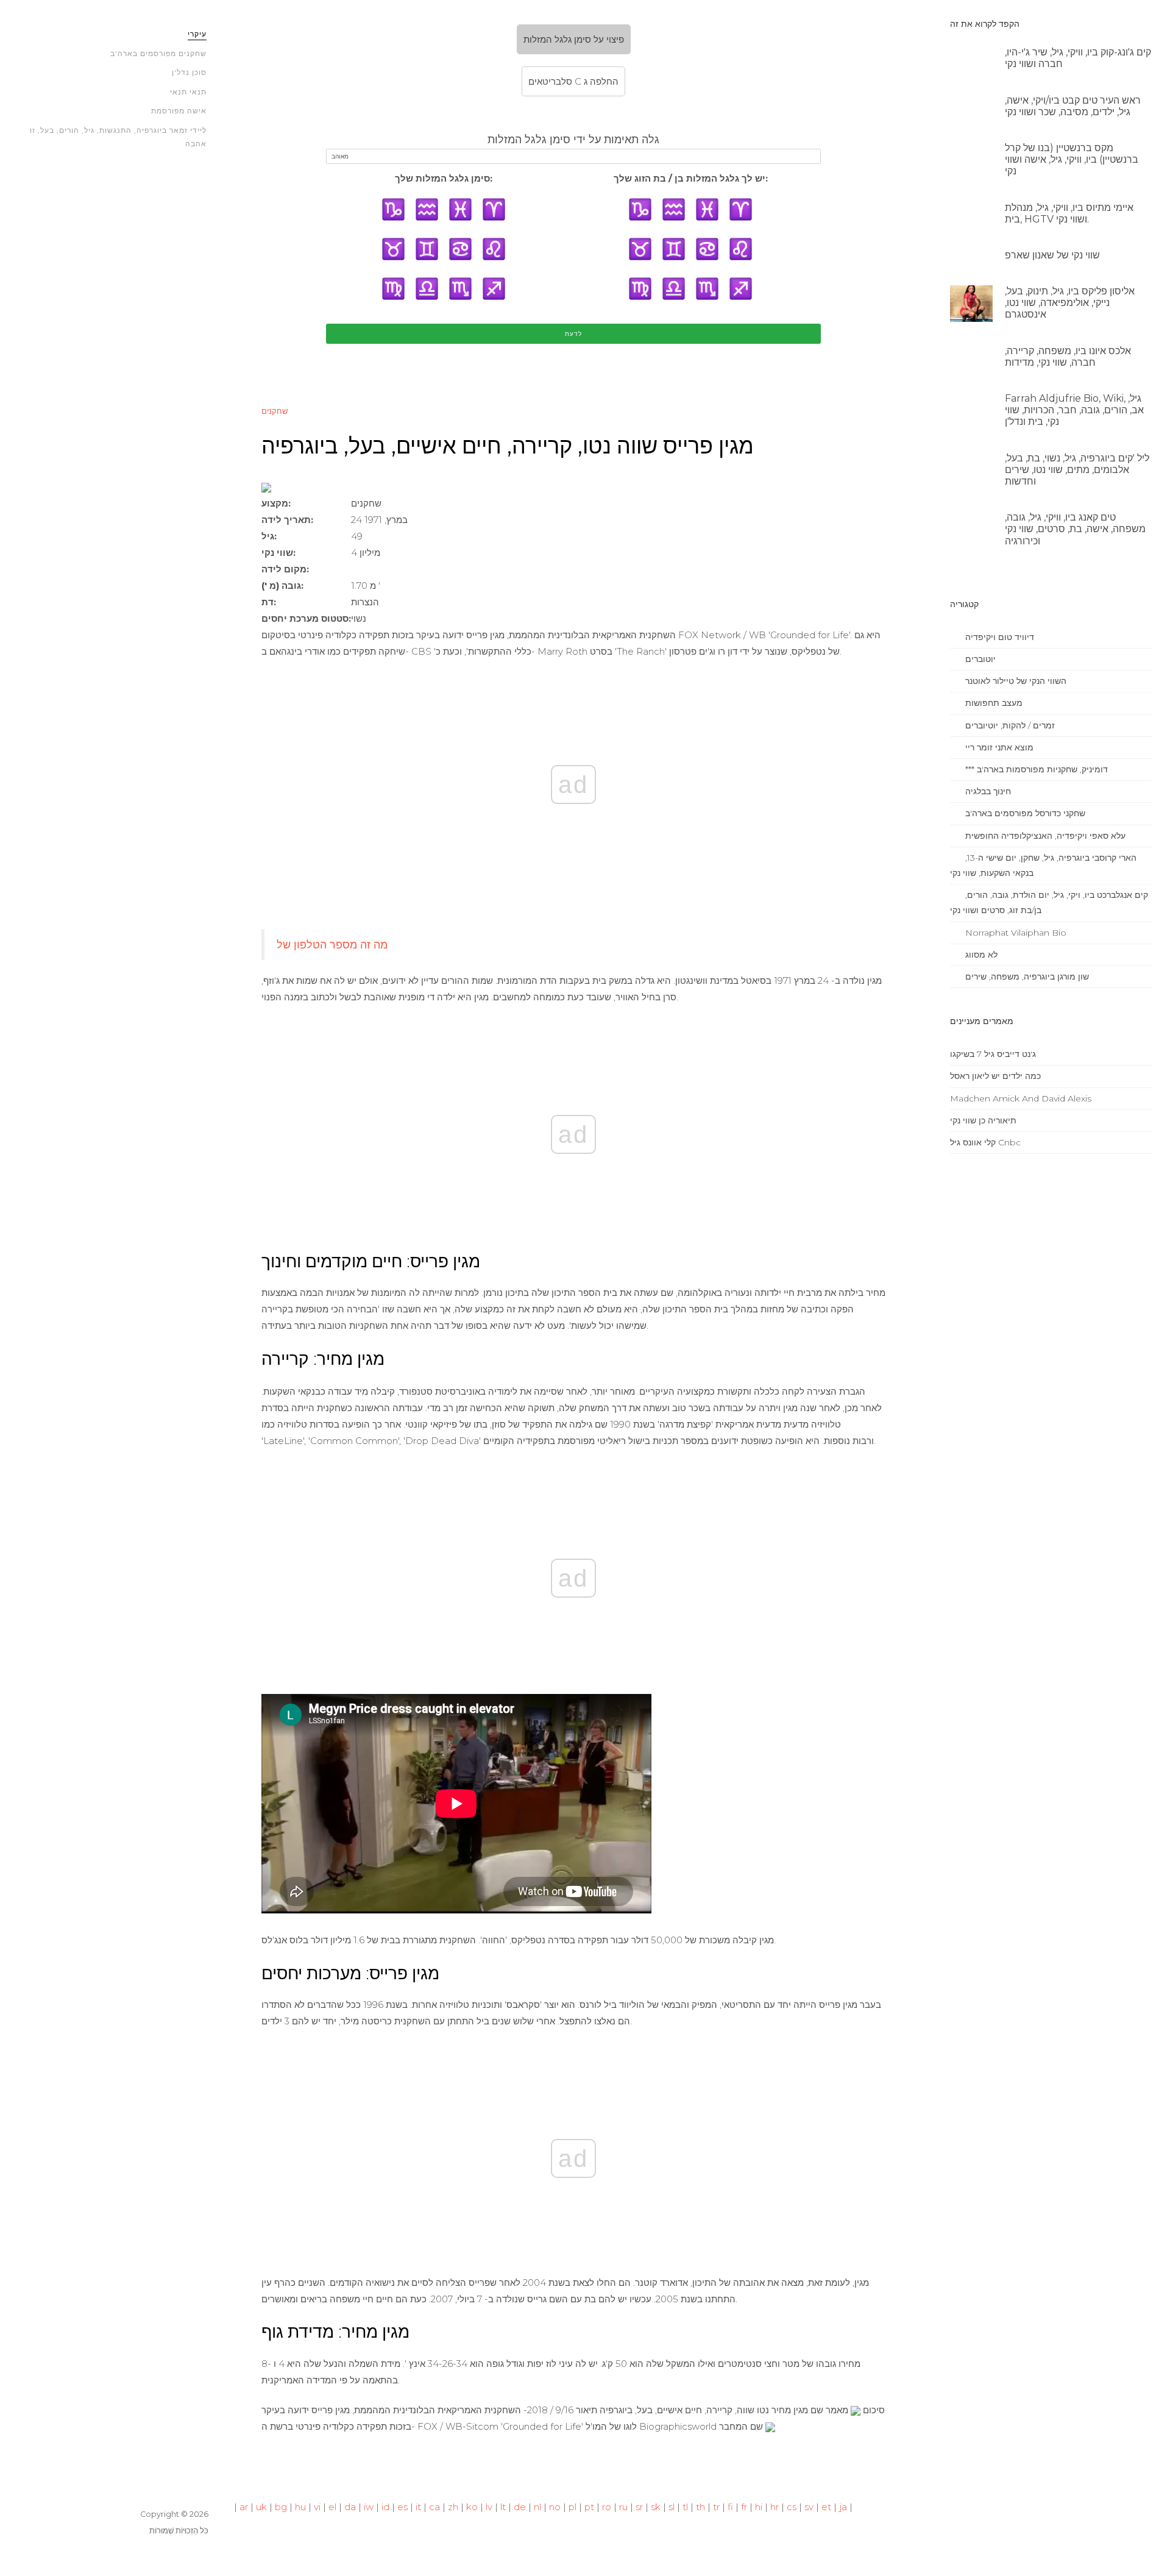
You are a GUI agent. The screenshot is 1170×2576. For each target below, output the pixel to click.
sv (809, 2507)
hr (775, 2507)
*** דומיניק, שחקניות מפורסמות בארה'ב (1035, 769)
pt (589, 2507)
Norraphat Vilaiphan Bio (1015, 933)
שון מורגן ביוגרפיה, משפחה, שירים (1026, 977)
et (826, 2507)
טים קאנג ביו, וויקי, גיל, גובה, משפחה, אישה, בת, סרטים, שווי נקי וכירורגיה (1075, 529)
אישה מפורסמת (179, 111)
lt (503, 2507)
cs (792, 2507)
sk (656, 2507)
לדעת (573, 334)
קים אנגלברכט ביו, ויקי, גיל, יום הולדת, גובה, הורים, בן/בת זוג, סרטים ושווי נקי (1049, 902)
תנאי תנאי (188, 92)
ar (244, 2507)
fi (730, 2507)
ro (607, 2507)
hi (759, 2507)
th (700, 2507)
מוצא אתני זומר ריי (998, 747)
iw (369, 2507)
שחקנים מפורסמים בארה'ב (158, 53)
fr (744, 2507)
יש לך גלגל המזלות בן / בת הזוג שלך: (691, 178)
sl (672, 2507)
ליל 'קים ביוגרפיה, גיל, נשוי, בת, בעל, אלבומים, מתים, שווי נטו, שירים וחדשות (1077, 470)
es (402, 2507)
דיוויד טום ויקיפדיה (998, 637)
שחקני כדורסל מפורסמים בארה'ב (1024, 813)
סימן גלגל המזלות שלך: (444, 178)
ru (623, 2507)
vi (317, 2507)
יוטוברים (979, 659)
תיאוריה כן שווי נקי (983, 1120)
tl (685, 2507)
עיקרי (197, 34)
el (332, 2507)
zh (453, 2507)
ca (434, 2507)
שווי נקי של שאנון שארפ (1052, 255)
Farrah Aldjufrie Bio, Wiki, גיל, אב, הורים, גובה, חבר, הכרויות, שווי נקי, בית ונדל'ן (1074, 410)
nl (537, 2507)
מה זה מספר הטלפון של (332, 945)
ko (472, 2507)
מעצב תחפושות (993, 703)
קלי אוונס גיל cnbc (985, 1142)
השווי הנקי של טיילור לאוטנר (1015, 681)
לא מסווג (980, 955)
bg (281, 2507)
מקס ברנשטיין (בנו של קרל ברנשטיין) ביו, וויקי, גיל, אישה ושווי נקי (1072, 159)
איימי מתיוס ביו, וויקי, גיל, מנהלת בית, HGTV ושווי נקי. (1069, 213)
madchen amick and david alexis (1021, 1098)
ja (843, 2507)
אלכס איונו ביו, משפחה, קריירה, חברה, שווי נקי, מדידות (1068, 357)
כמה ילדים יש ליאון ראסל (995, 1076)
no (555, 2507)
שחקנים (275, 411)
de (520, 2507)
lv (489, 2507)
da (350, 2507)
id (385, 2507)
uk (261, 2507)
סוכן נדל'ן (189, 72)
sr (639, 2507)
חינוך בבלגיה (987, 791)
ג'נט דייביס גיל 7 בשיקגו (993, 1054)
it (418, 2507)
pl (573, 2507)
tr (716, 2507)
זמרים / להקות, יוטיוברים (1009, 725)
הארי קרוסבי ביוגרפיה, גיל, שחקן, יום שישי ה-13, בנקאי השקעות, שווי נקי (1043, 865)
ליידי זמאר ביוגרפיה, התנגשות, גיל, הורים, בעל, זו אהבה (118, 137)
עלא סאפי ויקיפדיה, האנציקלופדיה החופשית (1044, 836)
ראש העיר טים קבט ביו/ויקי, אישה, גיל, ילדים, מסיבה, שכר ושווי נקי (1073, 106)
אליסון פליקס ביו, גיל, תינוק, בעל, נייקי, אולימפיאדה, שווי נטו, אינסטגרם (1070, 303)
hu (300, 2507)
